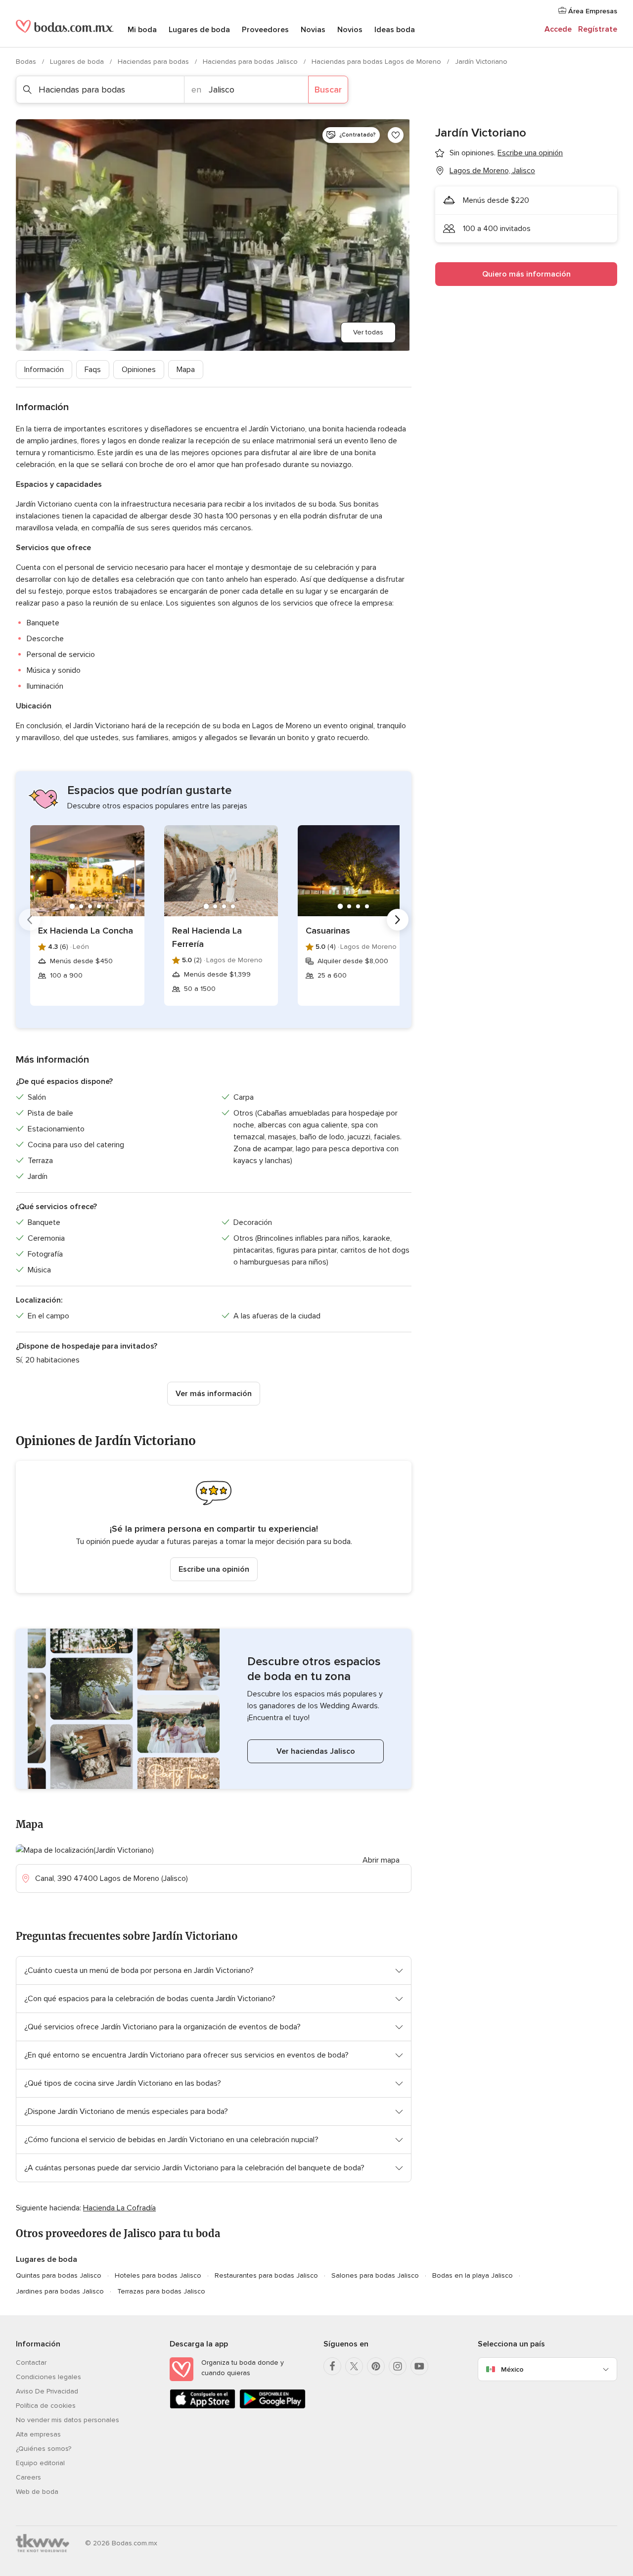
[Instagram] (398, 2366)
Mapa (186, 370)
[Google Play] (272, 2407)
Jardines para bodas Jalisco (60, 2291)
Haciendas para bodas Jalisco (251, 62)
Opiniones (139, 370)
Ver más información (214, 1394)
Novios (350, 30)
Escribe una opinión (214, 1569)
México (512, 2369)
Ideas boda (395, 30)
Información (44, 370)
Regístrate (598, 29)
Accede (558, 29)
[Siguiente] (398, 920)
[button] (214, 1527)
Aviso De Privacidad (47, 2391)
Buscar (328, 90)
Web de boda (37, 2492)
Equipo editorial (40, 2463)
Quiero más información (526, 274)
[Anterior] (30, 920)
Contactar (31, 2363)
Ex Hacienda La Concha (86, 931)
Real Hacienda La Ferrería (207, 937)
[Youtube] (419, 2366)
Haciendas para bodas (154, 62)
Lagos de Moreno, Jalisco (492, 171)
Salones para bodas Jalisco (375, 2275)
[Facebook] (332, 2366)
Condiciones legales (48, 2377)
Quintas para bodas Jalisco (59, 2275)
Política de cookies (46, 2406)
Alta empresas (38, 2434)
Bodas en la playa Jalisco (473, 2275)
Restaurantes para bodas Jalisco (266, 2275)
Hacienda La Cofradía (119, 2208)
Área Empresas (592, 11)
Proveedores (265, 30)
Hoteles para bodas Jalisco (158, 2275)
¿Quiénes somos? (44, 2449)
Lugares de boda (199, 30)
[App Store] (203, 2407)
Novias (313, 30)
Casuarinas (328, 931)
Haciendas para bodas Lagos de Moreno (377, 62)
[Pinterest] (376, 2366)
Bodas (27, 62)
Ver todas (368, 332)
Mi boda (142, 30)
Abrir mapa (381, 1860)
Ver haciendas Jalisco (316, 1751)
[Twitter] (354, 2366)
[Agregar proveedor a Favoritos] (396, 135)
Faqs (93, 370)
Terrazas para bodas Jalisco (161, 2291)
